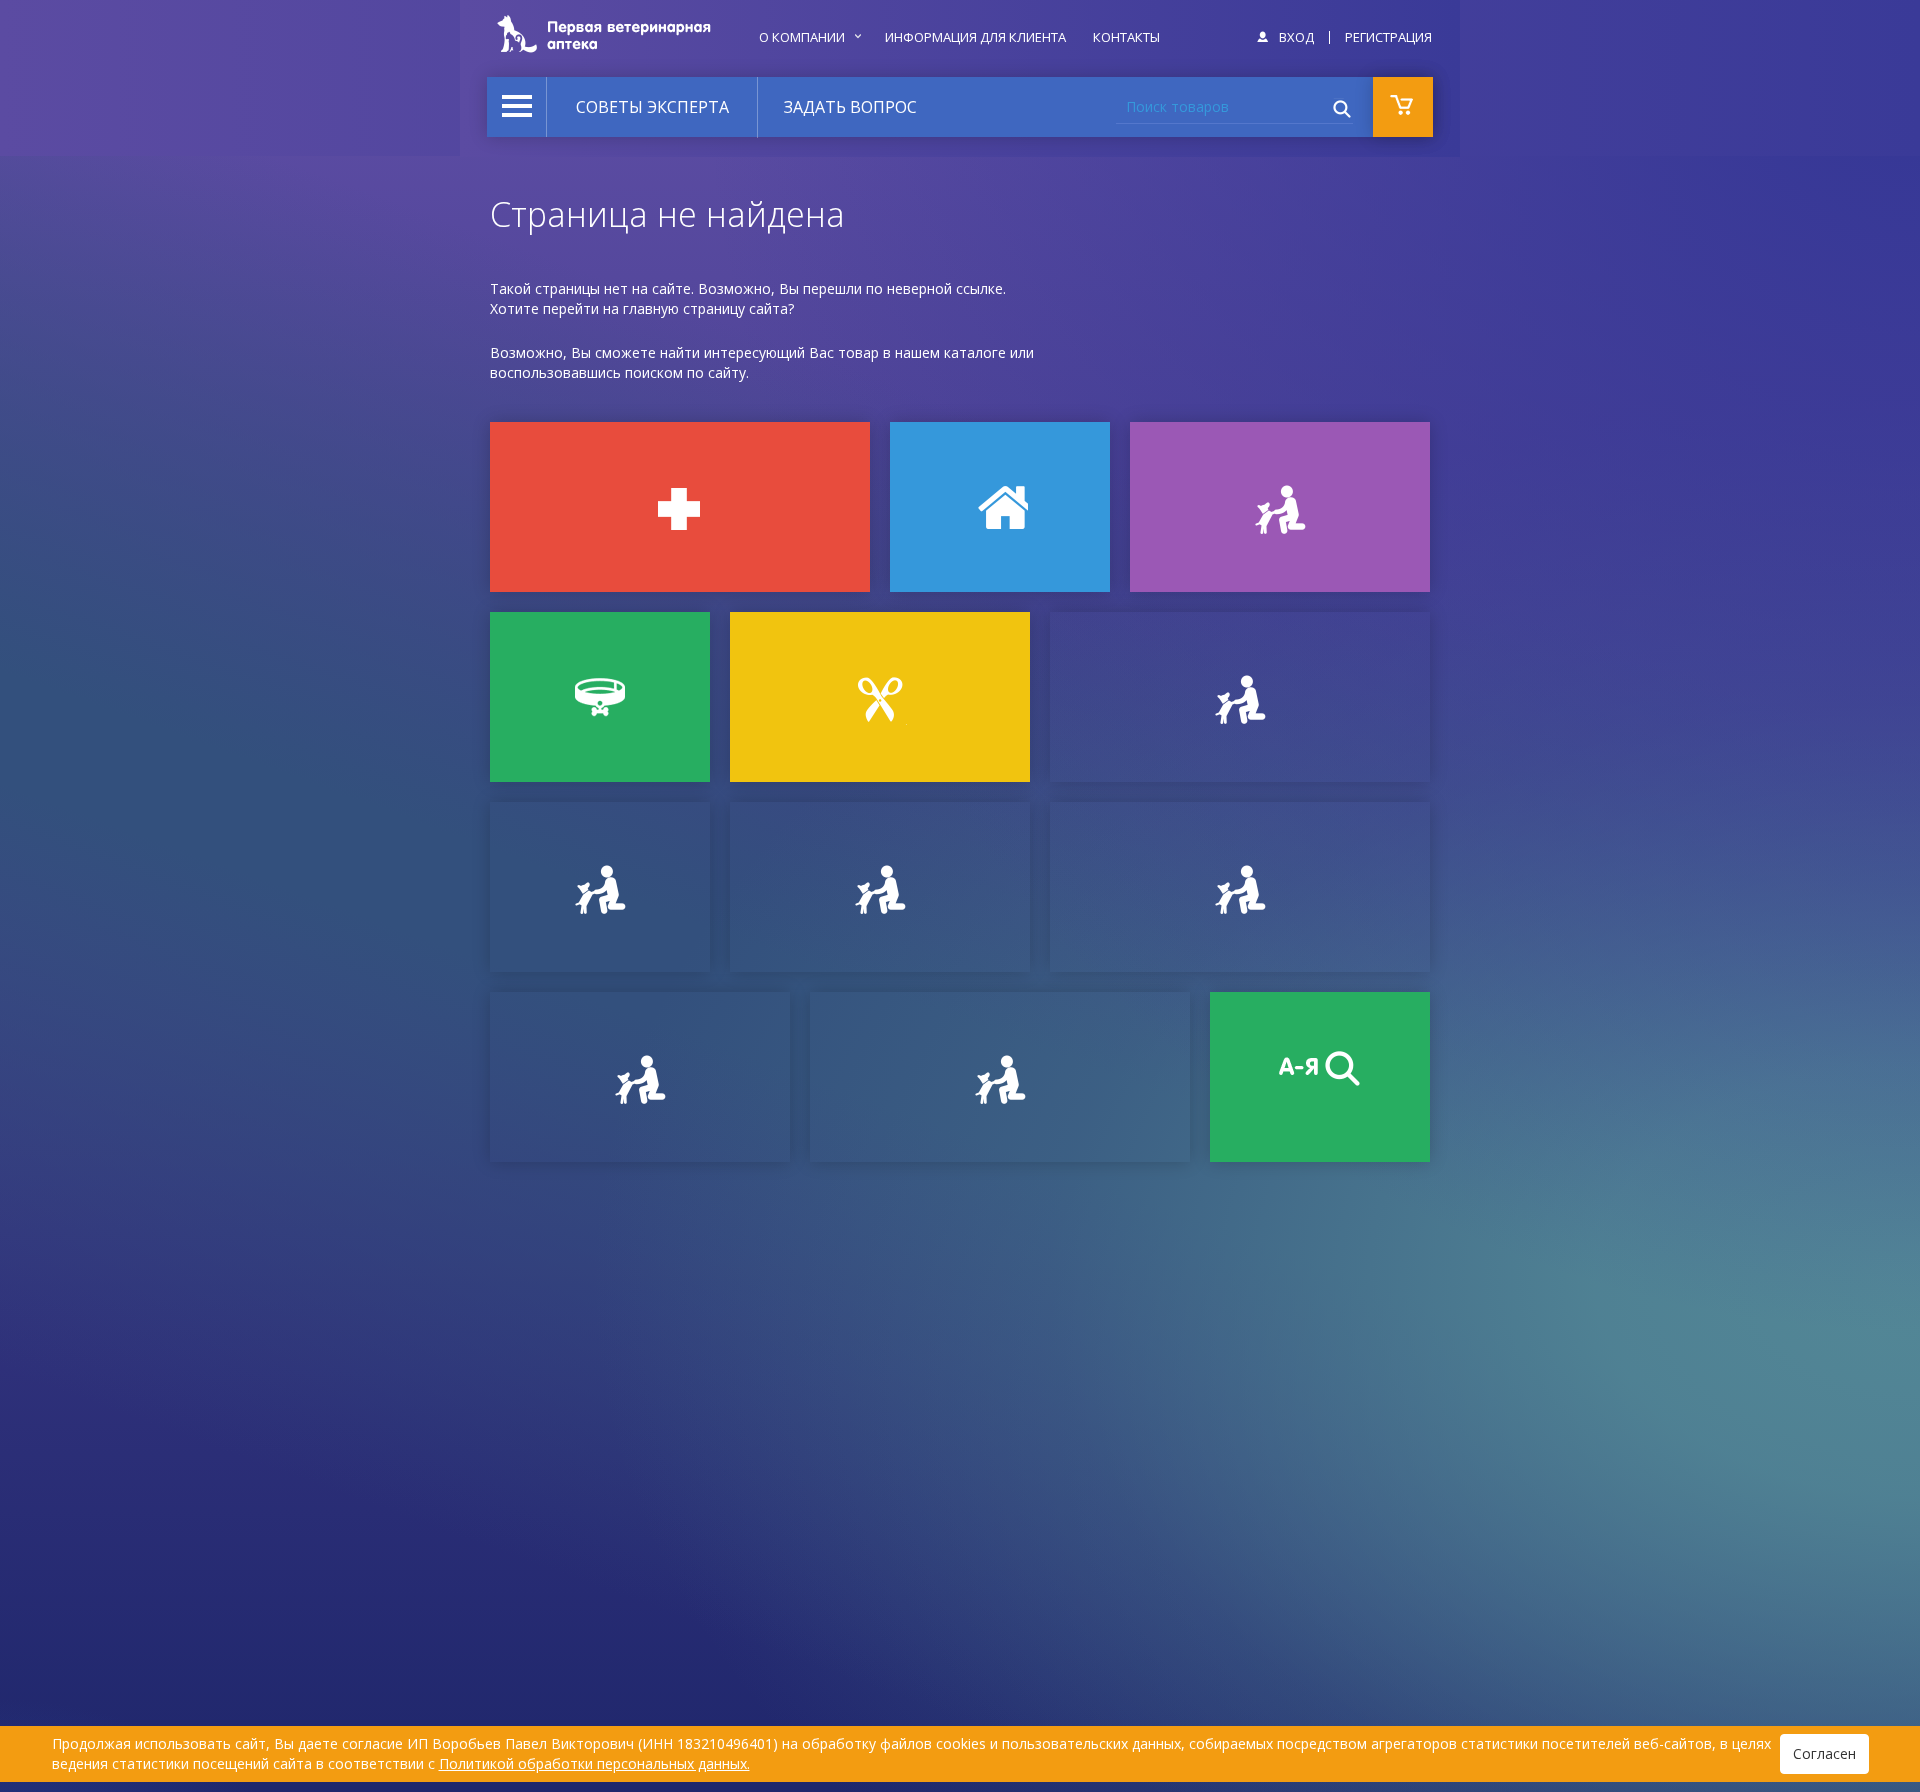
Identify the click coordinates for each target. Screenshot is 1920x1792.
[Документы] (1240, 697)
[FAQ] (1000, 1077)
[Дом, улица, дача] (1000, 507)
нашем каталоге (950, 352)
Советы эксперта (652, 107)
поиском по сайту (685, 372)
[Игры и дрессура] (1280, 507)
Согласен (1824, 1753)
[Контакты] (880, 887)
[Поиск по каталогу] (1320, 1077)
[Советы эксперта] (640, 1077)
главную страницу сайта (705, 308)
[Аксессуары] (600, 697)
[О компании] (1240, 887)
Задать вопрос (850, 107)
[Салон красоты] (880, 697)
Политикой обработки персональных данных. (594, 1763)
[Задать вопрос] (600, 887)
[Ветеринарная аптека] (680, 507)
